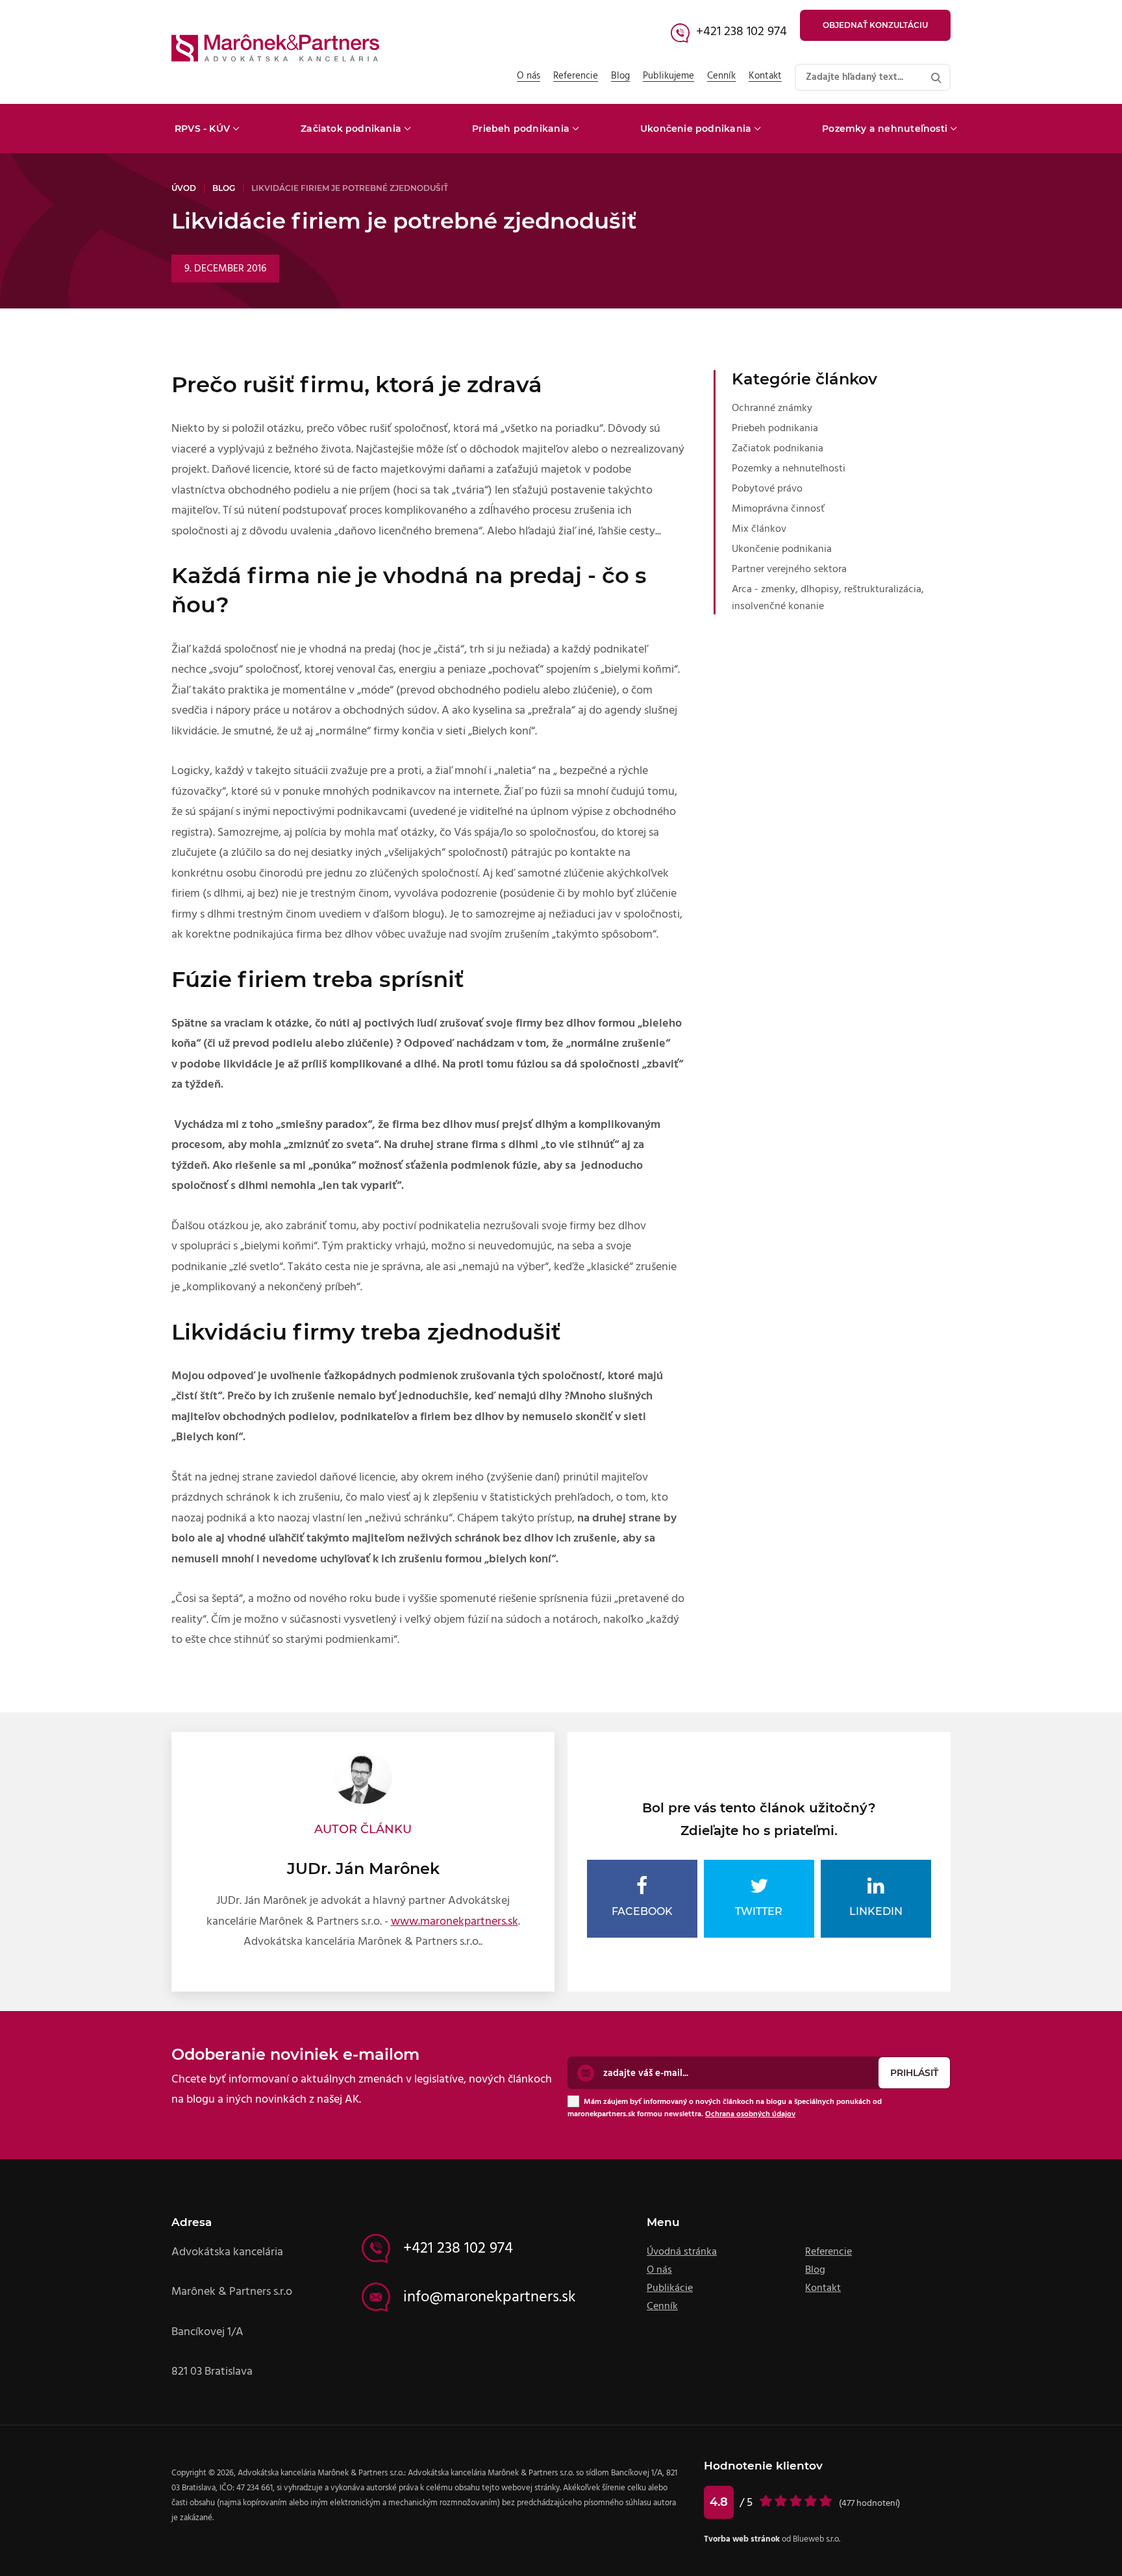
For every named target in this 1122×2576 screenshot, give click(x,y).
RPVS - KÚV (202, 129)
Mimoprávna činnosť (778, 508)
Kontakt (765, 76)
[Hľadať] (936, 77)
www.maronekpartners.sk (455, 1921)
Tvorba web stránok (742, 2539)
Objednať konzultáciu (875, 25)
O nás (529, 76)
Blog (620, 76)
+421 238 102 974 (742, 31)
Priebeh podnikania (521, 129)
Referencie (576, 76)
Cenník (721, 76)
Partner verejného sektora (789, 569)
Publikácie (670, 2288)
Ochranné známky (772, 408)
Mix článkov (759, 529)
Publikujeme (668, 76)
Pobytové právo (767, 488)
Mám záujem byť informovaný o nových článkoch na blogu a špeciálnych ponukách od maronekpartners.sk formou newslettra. (725, 2107)
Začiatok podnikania (351, 129)
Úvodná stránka (682, 2251)
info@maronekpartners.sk (490, 2297)
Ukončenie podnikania (696, 129)
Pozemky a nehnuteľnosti (885, 129)
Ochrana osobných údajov (750, 2114)
